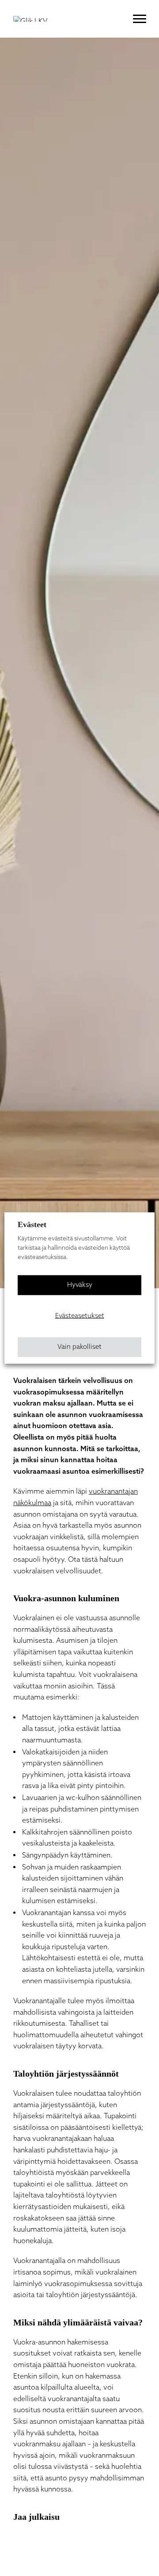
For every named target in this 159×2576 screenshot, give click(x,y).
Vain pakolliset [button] (79, 1347)
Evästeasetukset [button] (80, 1316)
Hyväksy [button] (80, 1285)
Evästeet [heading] (32, 1224)
